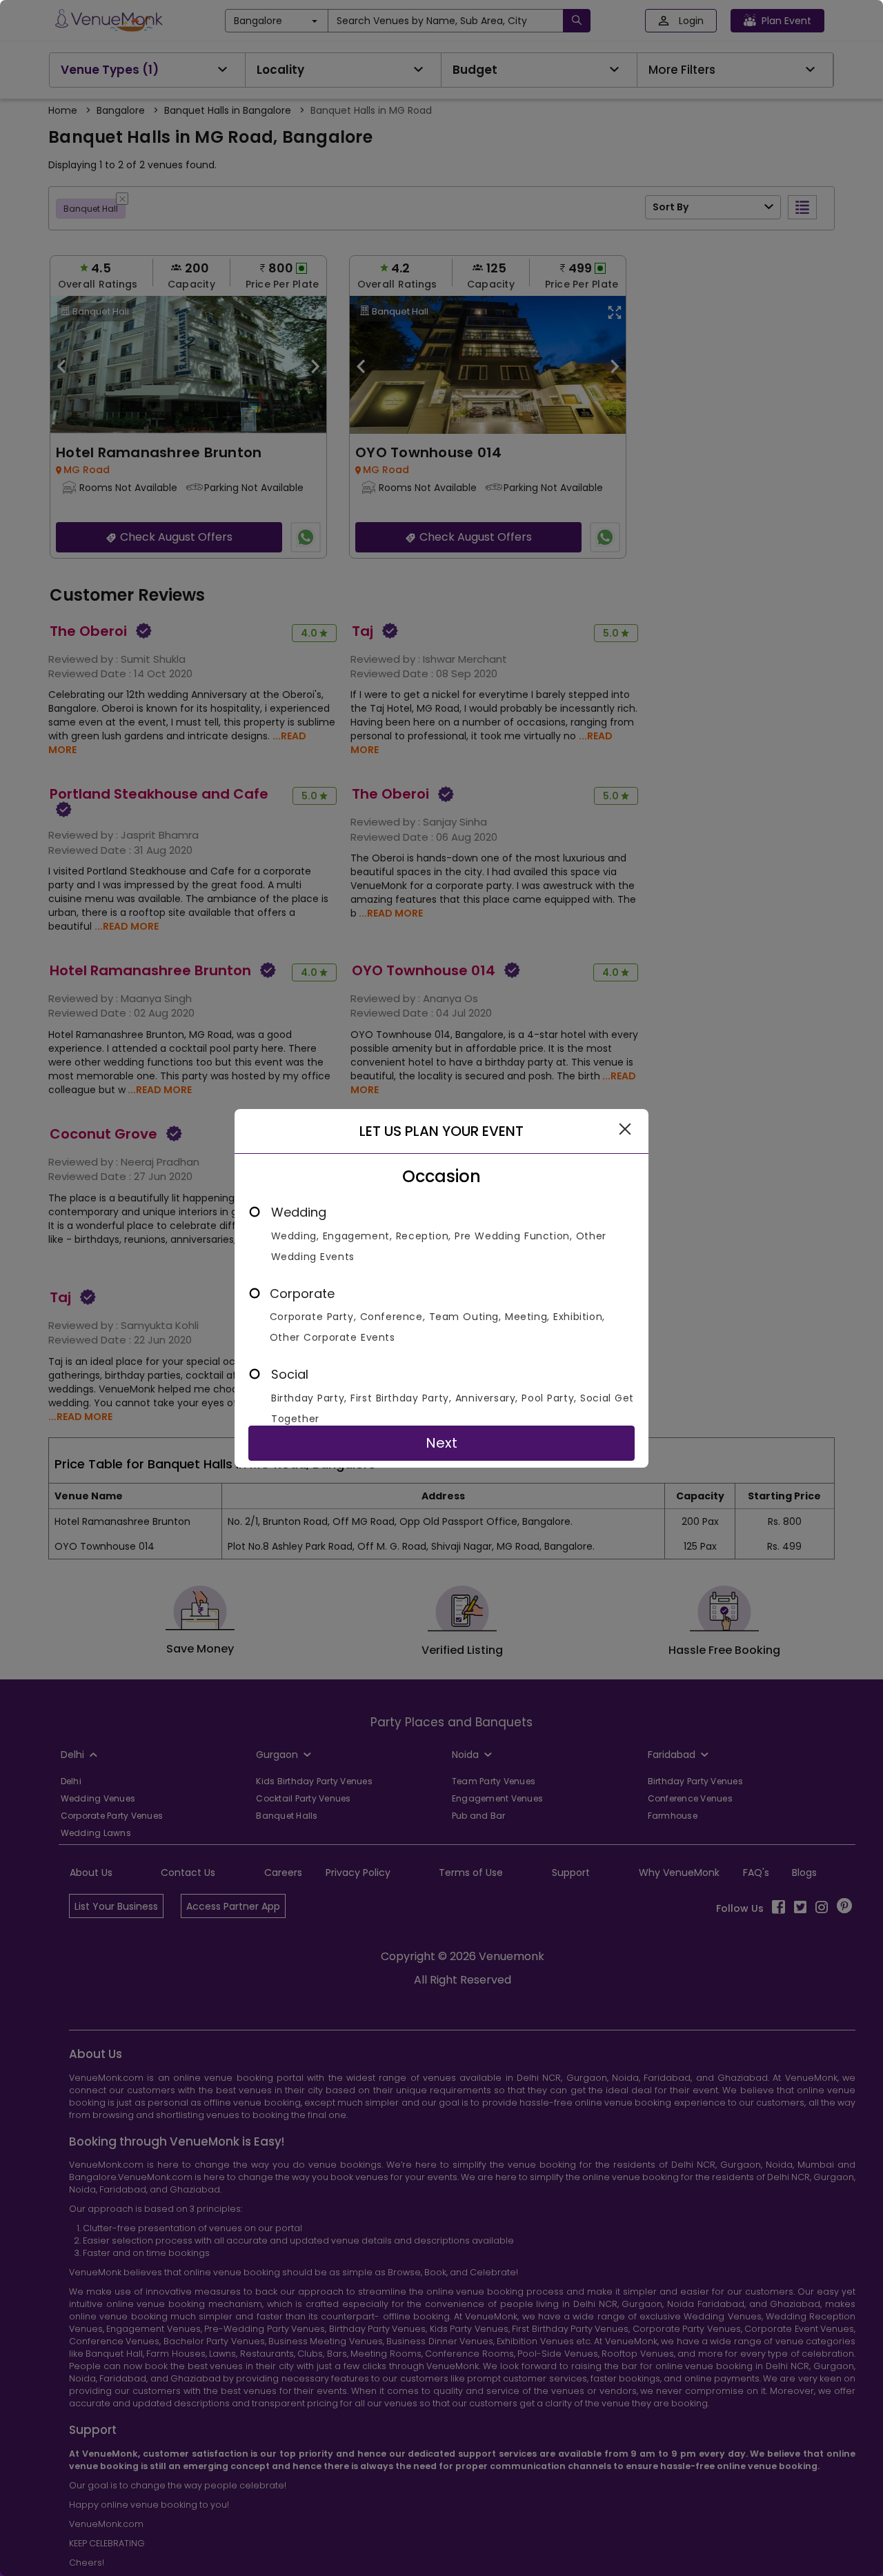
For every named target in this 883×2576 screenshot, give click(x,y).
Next (441, 1443)
